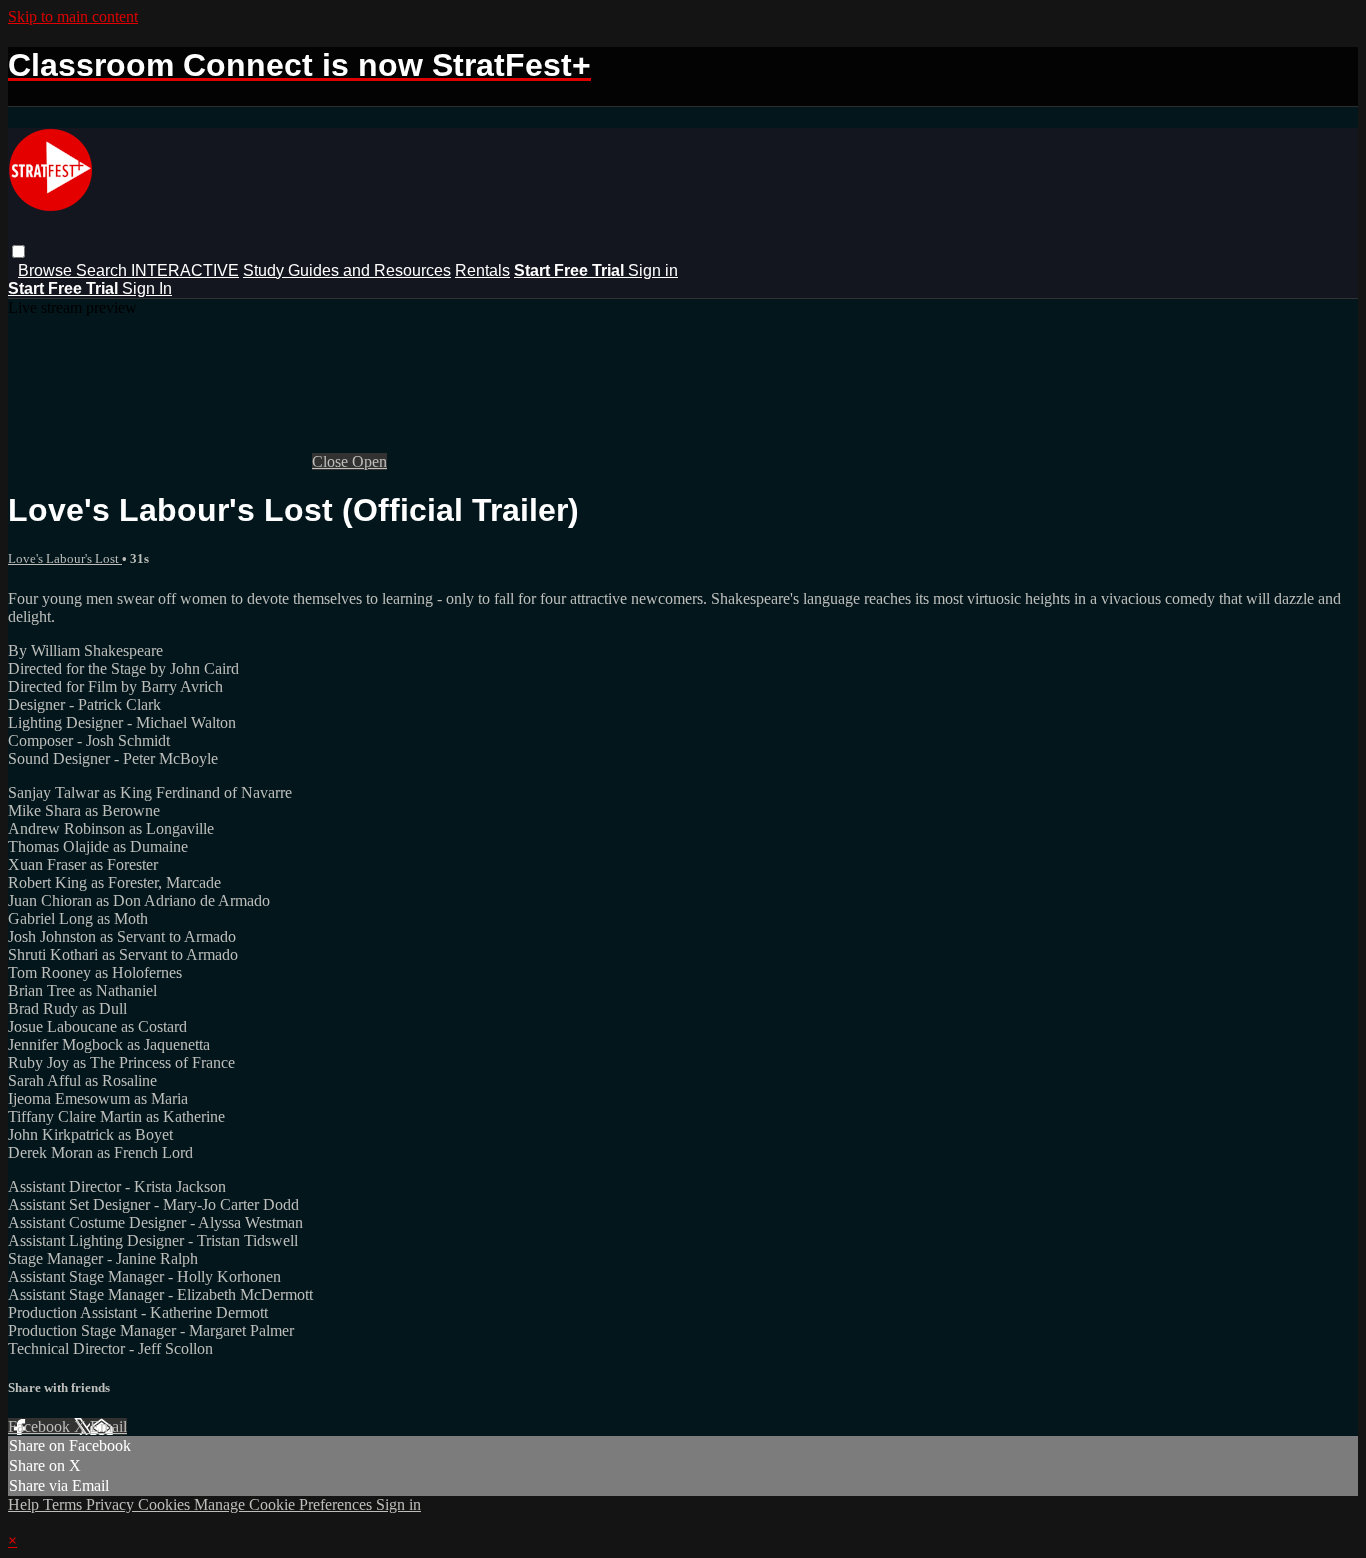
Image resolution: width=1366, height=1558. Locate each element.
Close (332, 461)
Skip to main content (73, 16)
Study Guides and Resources (347, 270)
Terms (64, 1504)
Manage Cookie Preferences (285, 1504)
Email (108, 1426)
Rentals (482, 270)
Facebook (41, 1426)
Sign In (147, 288)
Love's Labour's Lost (65, 558)
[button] (18, 251)
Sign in (653, 270)
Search (103, 270)
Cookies (166, 1504)
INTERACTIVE (185, 270)
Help (25, 1504)
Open (369, 461)
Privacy (112, 1504)
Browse (47, 270)
